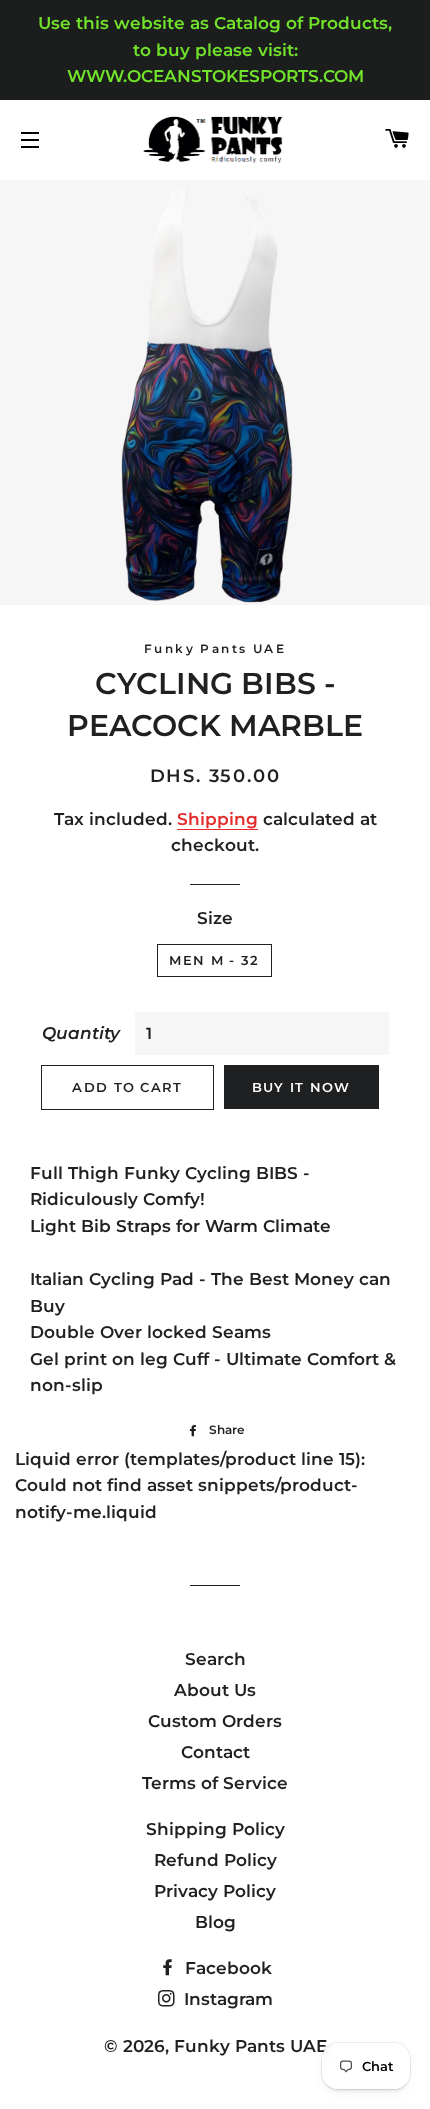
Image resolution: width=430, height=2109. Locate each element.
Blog (215, 1922)
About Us (215, 1690)
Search (215, 1659)
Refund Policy (215, 1860)
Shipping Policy (215, 1829)
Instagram (226, 1999)
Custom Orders (215, 1721)
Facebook (226, 1968)
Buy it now (301, 1087)
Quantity (81, 1033)
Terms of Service (215, 1783)
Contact (215, 1752)
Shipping (217, 819)
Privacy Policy (215, 1891)
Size (215, 918)
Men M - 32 (214, 960)
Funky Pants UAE (250, 2046)
